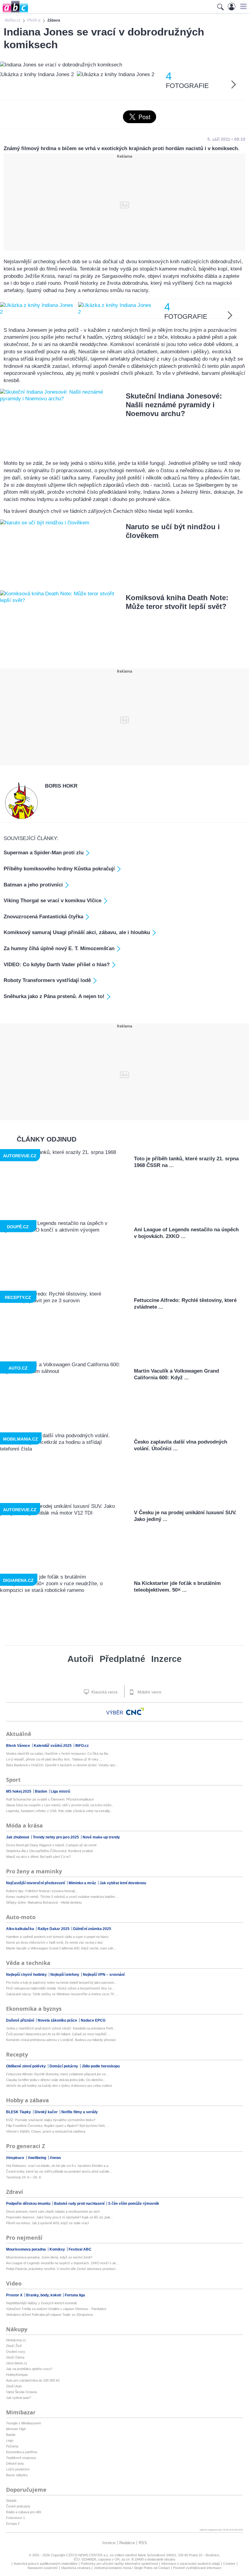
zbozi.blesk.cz (17, 2363)
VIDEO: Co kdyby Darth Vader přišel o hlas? (57, 965)
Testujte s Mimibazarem (24, 2423)
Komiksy (58, 2249)
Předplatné (122, 1659)
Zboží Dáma (15, 2357)
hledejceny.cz (16, 2340)
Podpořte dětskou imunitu (29, 2204)
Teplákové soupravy (21, 2458)
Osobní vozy (16, 2352)
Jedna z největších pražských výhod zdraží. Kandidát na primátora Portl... (61, 2028)
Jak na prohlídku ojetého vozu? (29, 2369)
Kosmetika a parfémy (22, 2452)
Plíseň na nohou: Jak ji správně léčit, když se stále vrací (48, 2223)
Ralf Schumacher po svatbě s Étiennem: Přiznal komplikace (50, 1799)
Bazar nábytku (17, 2475)
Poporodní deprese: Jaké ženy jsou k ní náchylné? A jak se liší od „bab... (60, 2217)
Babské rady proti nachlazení (80, 2204)
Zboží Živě (14, 2346)
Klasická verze (104, 1692)
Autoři (80, 1659)
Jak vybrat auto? (19, 2398)
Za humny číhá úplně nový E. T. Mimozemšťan (59, 948)
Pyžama (12, 2446)
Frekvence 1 (15, 2518)
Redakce (127, 2543)
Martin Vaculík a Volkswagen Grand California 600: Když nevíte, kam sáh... (61, 1948)
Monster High (16, 2429)
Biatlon (41, 1791)
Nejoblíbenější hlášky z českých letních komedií (41, 2303)
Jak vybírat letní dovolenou (123, 1883)
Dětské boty (15, 2463)
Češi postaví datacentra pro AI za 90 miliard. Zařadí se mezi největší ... (58, 2034)
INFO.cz (82, 1746)
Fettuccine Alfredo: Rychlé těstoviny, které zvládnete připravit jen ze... (57, 2074)
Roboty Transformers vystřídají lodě (47, 980)
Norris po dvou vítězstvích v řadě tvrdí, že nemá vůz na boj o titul (54, 1942)
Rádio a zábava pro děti (24, 2512)
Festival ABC (80, 2249)
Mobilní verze (149, 1692)
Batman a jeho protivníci (33, 885)
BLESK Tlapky (19, 2112)
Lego (10, 2440)
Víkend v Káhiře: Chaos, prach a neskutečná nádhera (46, 2131)
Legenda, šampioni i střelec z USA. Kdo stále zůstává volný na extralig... (59, 1811)
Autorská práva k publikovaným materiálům (46, 2564)
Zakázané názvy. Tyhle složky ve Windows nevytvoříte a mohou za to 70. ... (62, 1994)
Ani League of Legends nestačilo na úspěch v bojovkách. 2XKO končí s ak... (62, 2263)
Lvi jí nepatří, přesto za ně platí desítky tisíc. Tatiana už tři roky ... (54, 1759)
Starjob (11, 2500)
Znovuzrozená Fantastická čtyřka (43, 917)
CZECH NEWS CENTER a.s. (88, 2555)
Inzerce (166, 1659)
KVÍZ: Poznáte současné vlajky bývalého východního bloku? (51, 2120)
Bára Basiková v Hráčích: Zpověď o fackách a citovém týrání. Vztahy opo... (62, 1765)
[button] (242, 6)
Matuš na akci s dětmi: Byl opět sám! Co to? (38, 1857)
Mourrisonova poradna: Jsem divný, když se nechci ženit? (49, 2257)
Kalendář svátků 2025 (53, 1746)
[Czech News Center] (135, 1711)
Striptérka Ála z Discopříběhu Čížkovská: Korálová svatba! (49, 1851)
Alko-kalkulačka (20, 1929)
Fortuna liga (75, 2295)
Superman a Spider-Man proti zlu (44, 853)
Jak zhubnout (18, 1837)
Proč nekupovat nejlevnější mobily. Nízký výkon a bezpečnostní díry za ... (61, 1988)
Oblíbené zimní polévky (26, 2066)
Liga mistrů (60, 1791)
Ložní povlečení (18, 2469)
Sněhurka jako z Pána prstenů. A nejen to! (54, 996)
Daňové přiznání (20, 2020)
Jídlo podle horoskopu (101, 2066)
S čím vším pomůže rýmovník (134, 2204)
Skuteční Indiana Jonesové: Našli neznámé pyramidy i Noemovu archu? (174, 405)
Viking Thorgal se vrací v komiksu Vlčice (53, 901)
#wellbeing (38, 2158)
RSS (143, 2543)
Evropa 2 (13, 2524)
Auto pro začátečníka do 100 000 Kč (33, 2380)
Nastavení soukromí (43, 2568)
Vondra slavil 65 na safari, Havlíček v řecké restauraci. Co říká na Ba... (58, 1754)
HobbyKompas (17, 2375)
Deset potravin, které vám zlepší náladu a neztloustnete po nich (53, 2211)
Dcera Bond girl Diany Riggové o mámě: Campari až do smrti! (51, 1845)
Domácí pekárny (64, 2066)
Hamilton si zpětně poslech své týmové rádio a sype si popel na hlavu (57, 1937)
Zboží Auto (14, 2386)
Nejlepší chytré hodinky (27, 1975)
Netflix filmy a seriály (80, 2112)
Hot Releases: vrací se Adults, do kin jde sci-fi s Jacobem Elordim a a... (58, 2166)
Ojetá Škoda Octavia (21, 2392)
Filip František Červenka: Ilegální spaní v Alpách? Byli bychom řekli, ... (58, 2126)
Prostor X (15, 2295)
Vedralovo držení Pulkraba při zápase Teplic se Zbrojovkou (49, 2315)
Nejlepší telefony (65, 1975)
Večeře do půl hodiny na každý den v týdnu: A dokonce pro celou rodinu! (59, 2086)
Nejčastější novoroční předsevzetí (36, 1883)
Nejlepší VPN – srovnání (104, 1975)
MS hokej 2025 (19, 1791)
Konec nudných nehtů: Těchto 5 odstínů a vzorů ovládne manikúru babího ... (62, 1897)
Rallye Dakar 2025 (54, 1929)
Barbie (11, 2435)
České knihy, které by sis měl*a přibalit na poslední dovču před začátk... (59, 2171)
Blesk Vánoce (19, 1746)
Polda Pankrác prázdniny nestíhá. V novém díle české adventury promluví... (62, 2269)
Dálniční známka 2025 (92, 1929)
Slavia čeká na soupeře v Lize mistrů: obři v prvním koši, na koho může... (60, 1805)
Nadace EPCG (93, 2020)
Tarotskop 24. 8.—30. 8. (24, 2177)
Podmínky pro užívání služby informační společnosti (119, 2564)
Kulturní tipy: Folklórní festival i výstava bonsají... (42, 1891)
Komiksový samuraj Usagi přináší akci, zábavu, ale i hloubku (77, 932)
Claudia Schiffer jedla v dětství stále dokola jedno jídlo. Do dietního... (56, 2080)
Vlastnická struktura (76, 2568)
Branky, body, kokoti (44, 2295)
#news (55, 2158)
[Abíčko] (14, 12)
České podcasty (18, 2506)
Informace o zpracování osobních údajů (191, 2564)
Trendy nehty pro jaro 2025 (56, 1837)
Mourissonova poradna (26, 2249)
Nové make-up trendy (101, 1837)
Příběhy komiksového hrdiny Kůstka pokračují (59, 869)
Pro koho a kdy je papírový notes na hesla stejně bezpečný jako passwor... (61, 1982)
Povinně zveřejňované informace (197, 2568)
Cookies (229, 2564)
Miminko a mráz (83, 1883)
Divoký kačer (47, 2112)
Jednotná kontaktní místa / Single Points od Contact (132, 2568)
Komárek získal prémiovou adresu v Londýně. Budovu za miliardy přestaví (61, 2040)
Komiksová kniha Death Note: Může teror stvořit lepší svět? (177, 602)
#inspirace (16, 2158)
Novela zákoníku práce (58, 2020)
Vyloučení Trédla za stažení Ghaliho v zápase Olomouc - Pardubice (56, 2309)
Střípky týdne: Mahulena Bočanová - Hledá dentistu (44, 1902)
